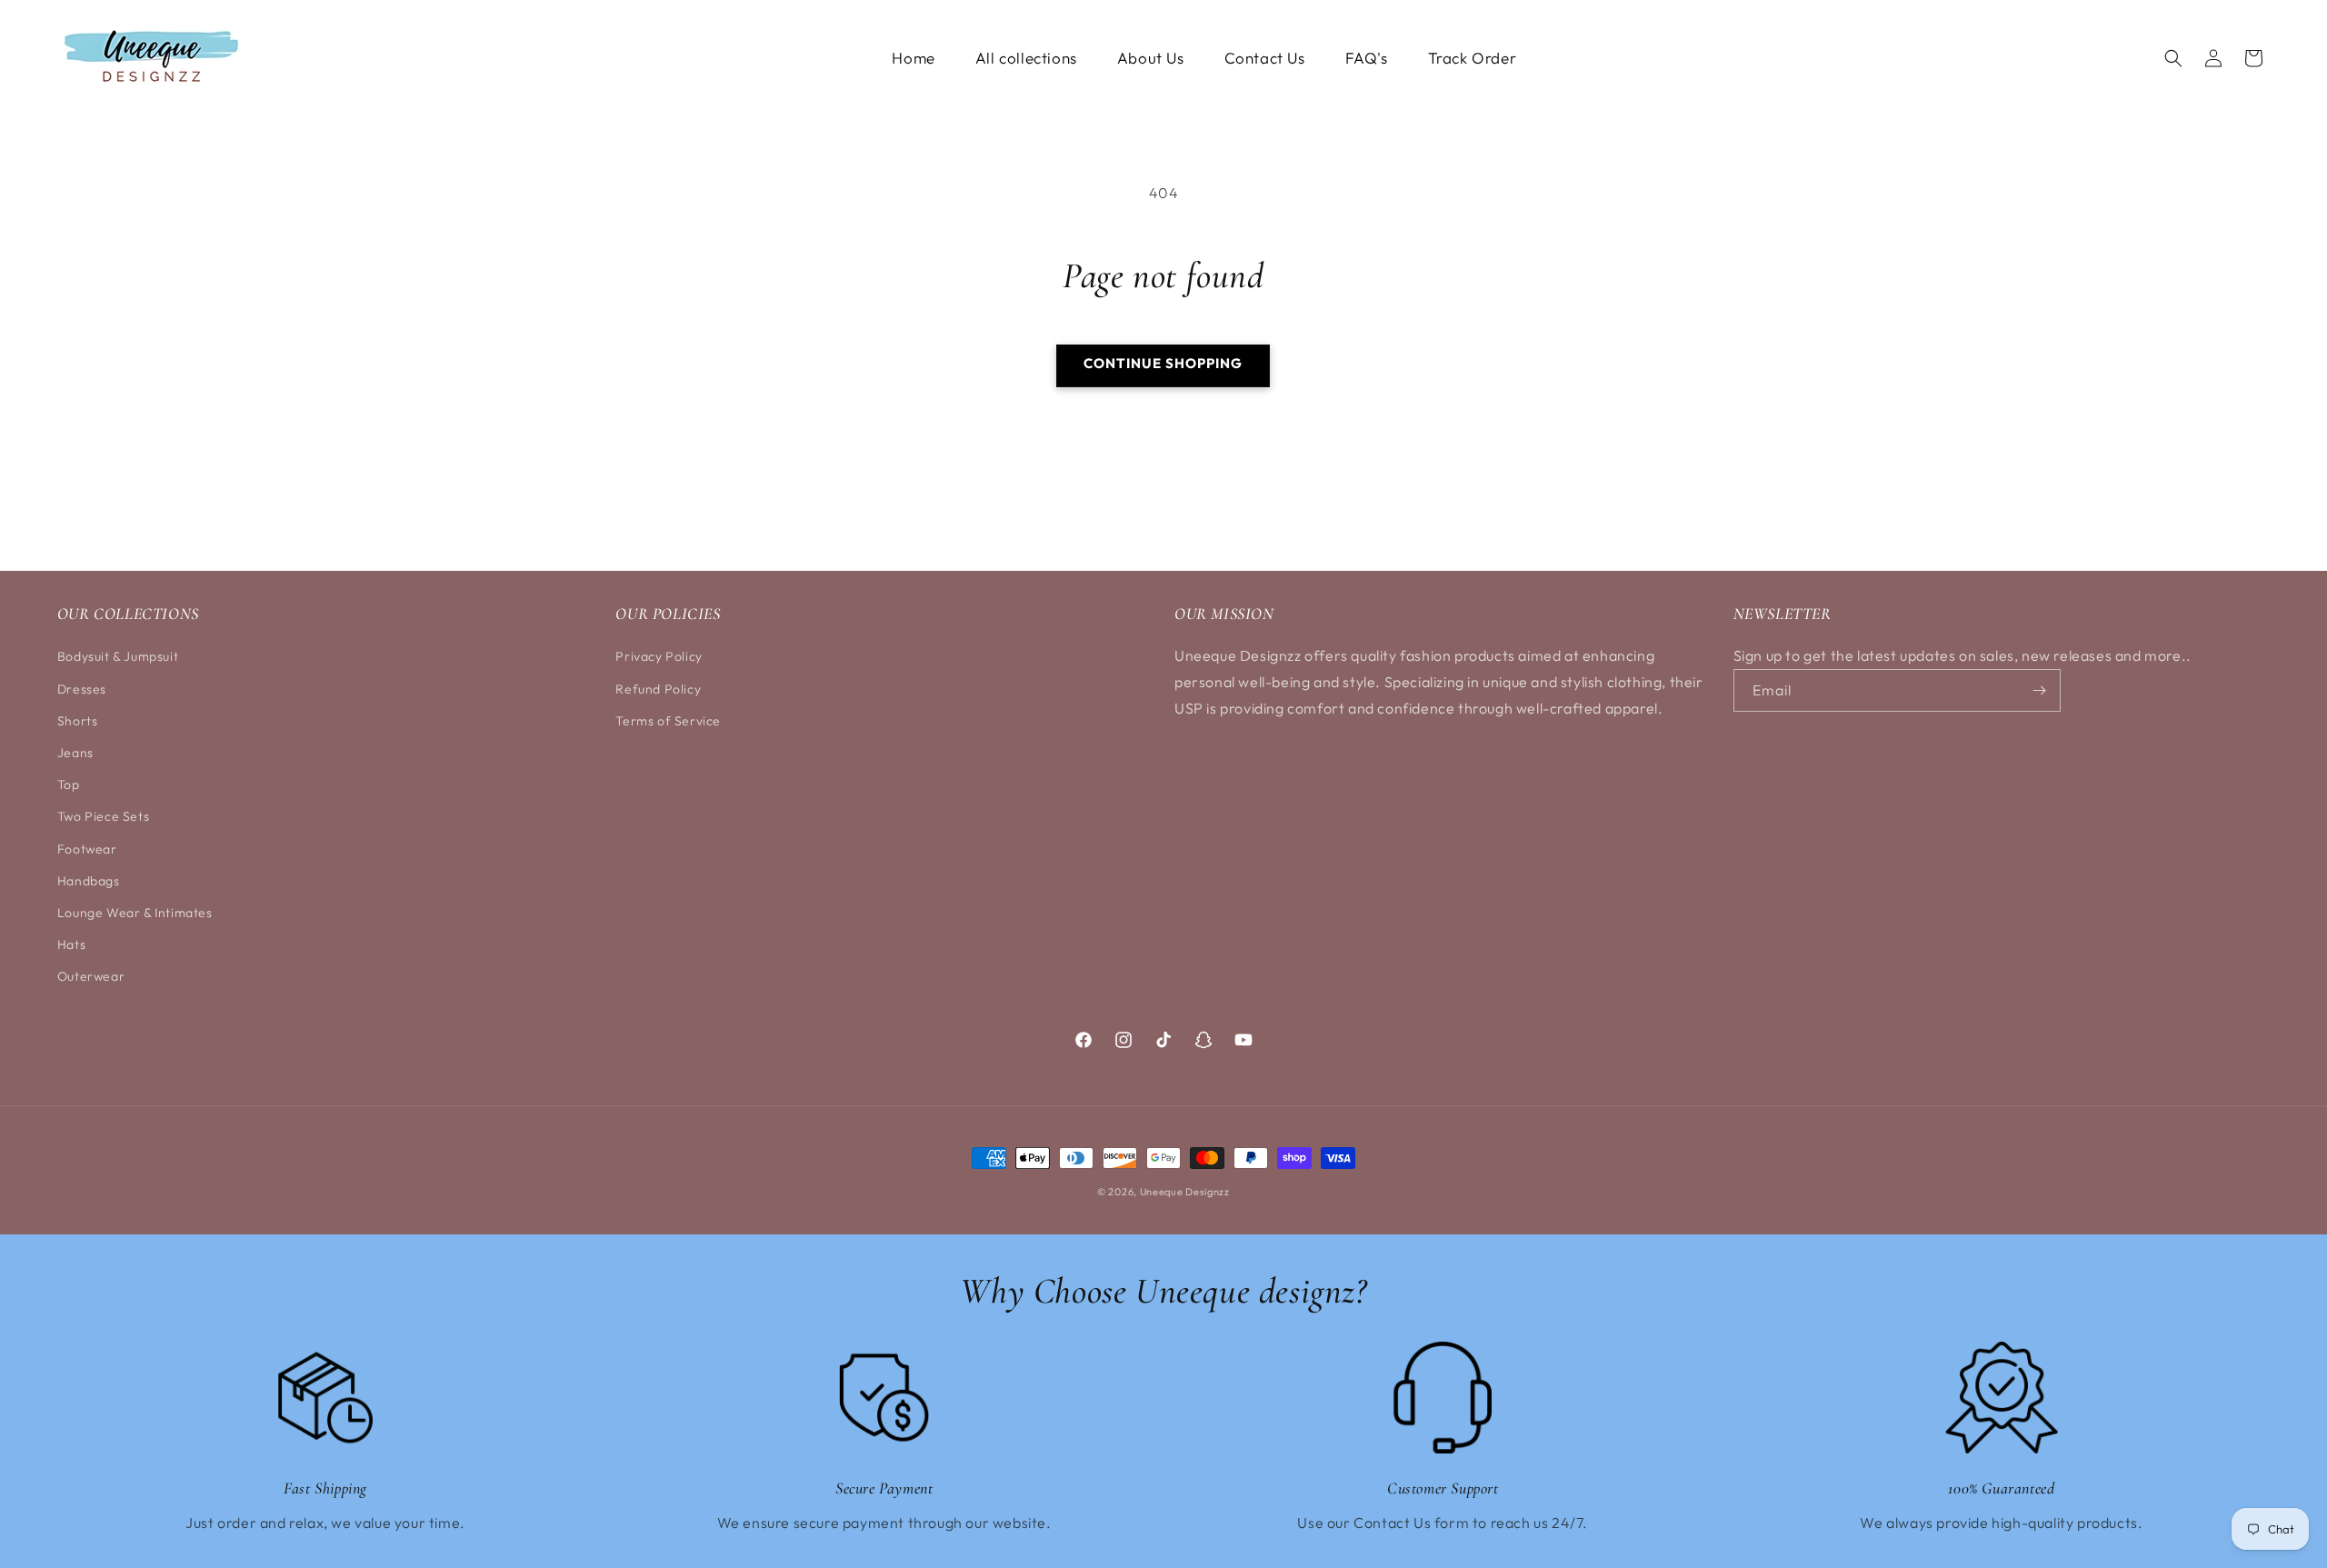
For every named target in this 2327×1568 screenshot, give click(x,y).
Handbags (89, 881)
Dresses (82, 689)
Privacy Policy (659, 656)
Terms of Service (668, 721)
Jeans (75, 753)
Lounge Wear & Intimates (135, 913)
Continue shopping (1163, 363)
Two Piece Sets (103, 816)
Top (69, 784)
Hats (71, 944)
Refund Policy (658, 689)
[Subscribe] (2040, 690)
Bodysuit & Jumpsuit (118, 656)
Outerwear (91, 976)
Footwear (87, 849)
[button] (2173, 58)
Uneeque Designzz (1185, 1192)
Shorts (78, 721)
